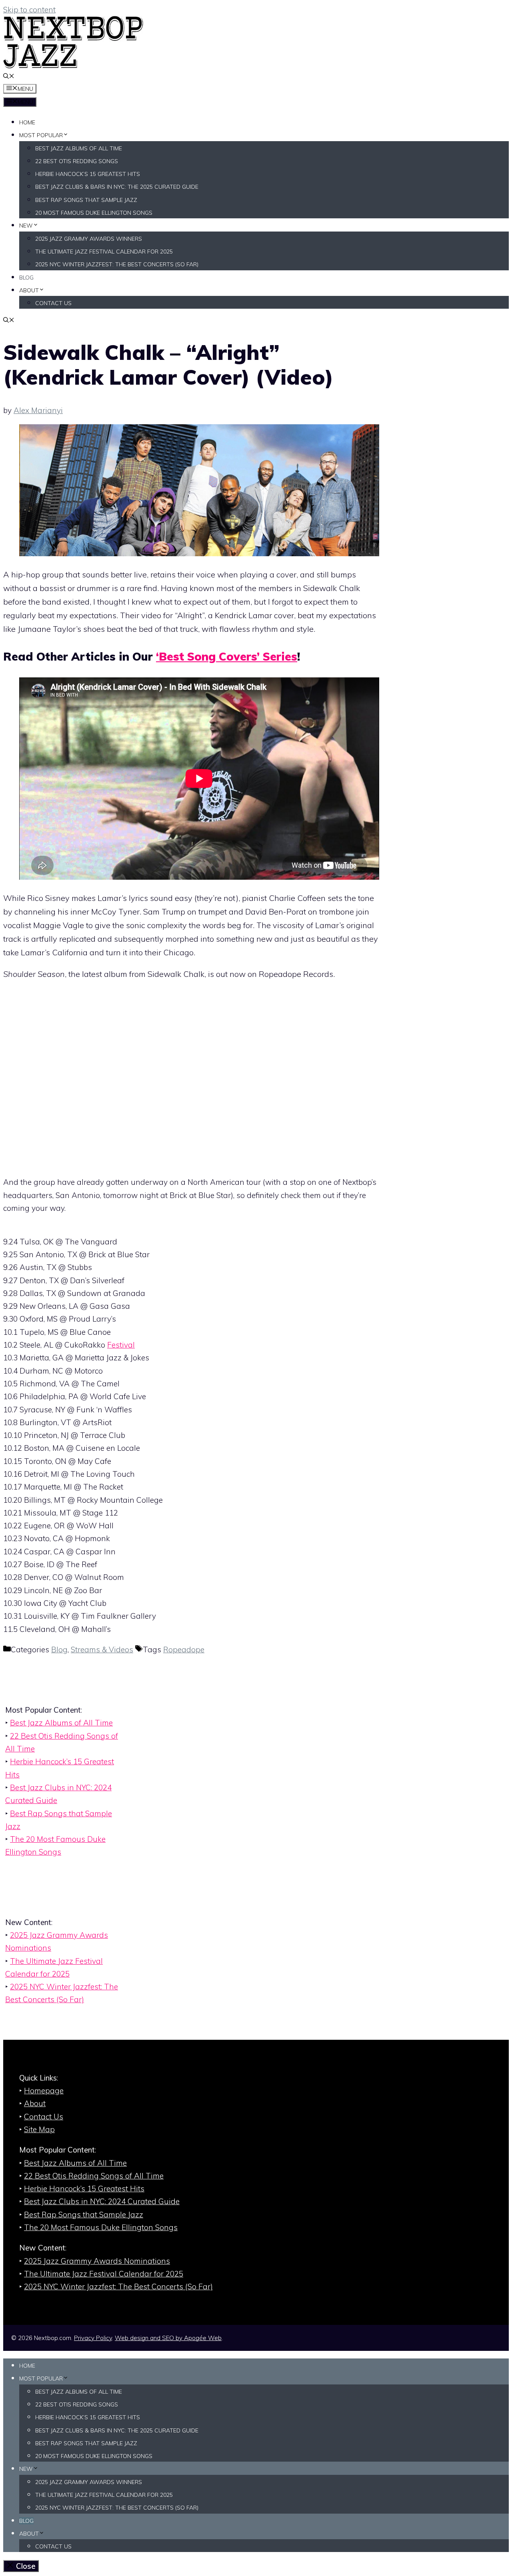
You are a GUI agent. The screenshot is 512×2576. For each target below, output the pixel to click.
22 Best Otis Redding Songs (77, 161)
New (26, 226)
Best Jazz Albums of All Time (79, 148)
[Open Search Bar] (9, 77)
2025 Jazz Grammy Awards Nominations (97, 2261)
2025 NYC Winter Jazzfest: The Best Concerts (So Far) (117, 264)
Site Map (39, 2129)
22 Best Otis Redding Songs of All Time (94, 2176)
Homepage (44, 2091)
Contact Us (53, 303)
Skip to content (29, 10)
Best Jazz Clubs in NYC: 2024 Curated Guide (102, 2201)
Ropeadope (184, 1649)
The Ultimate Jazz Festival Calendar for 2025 (104, 252)
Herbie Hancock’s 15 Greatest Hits (88, 174)
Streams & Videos (102, 1649)
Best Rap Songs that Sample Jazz (86, 200)
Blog (26, 278)
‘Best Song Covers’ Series (227, 656)
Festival (121, 1345)
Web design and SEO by (168, 2338)
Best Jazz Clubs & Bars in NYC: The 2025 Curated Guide (117, 187)
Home (27, 122)
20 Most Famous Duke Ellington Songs (94, 213)
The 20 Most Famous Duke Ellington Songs (101, 2227)
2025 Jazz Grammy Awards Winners (89, 239)
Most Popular (41, 135)
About (29, 290)
